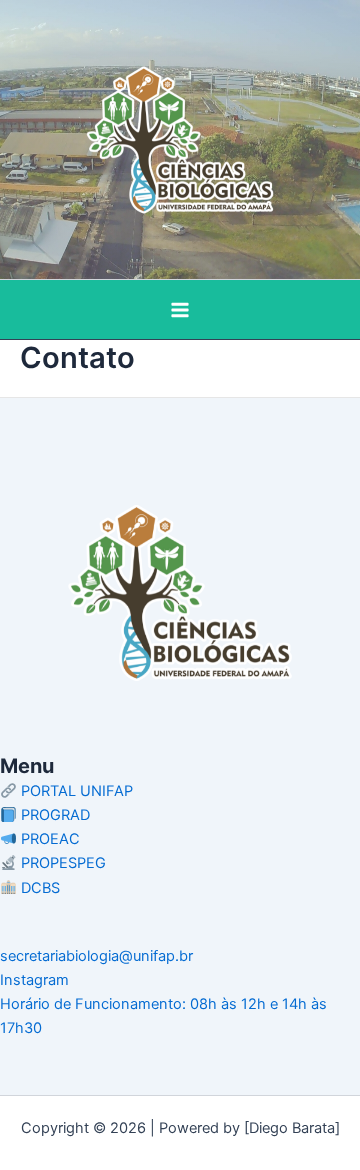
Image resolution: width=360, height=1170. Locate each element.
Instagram (34, 980)
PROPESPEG (61, 863)
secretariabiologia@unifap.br (96, 956)
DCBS (38, 888)
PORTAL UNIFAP (75, 791)
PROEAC (48, 839)
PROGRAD (53, 815)
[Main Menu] (180, 310)
